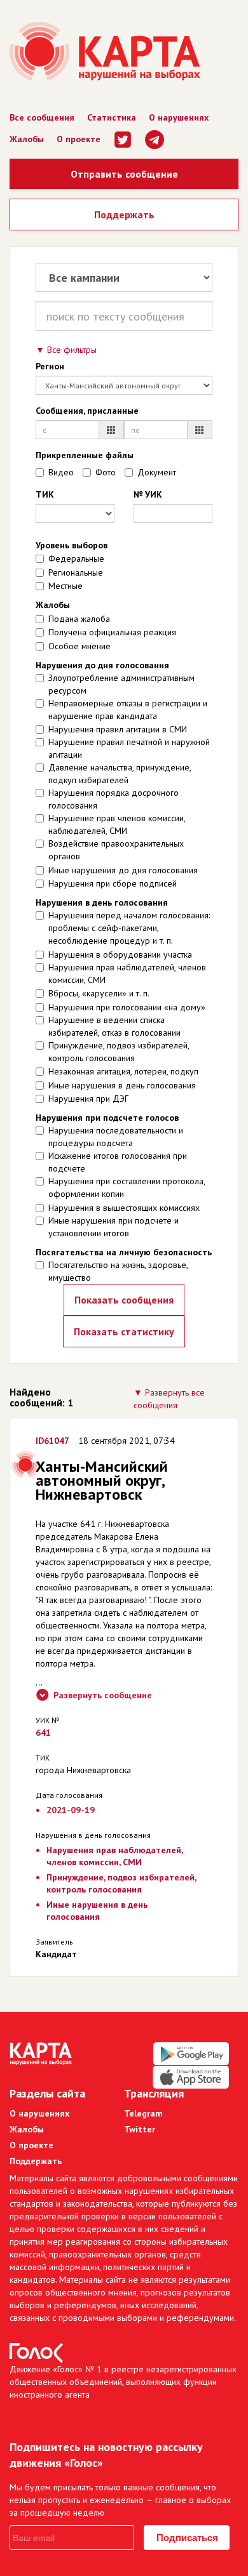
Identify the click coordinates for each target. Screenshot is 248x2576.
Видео (61, 472)
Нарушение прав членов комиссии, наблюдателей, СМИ (117, 824)
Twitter (140, 2129)
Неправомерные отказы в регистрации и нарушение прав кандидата (128, 710)
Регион (50, 366)
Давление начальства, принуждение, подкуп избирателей (120, 774)
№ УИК (148, 494)
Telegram (143, 2113)
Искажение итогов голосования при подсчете (118, 1162)
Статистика (112, 117)
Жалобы (27, 139)
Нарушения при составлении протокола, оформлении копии (127, 1187)
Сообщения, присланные (87, 411)
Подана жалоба (79, 619)
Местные (65, 586)
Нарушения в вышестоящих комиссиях (124, 1208)
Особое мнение (79, 646)
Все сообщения (42, 117)
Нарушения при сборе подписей (113, 883)
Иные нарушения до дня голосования (123, 870)
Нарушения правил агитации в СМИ (118, 729)
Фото (106, 472)
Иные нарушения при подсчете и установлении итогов (114, 1227)
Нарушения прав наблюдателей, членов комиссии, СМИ (127, 974)
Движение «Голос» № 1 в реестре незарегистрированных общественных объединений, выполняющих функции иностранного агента (123, 2382)
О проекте (79, 139)
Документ (157, 472)
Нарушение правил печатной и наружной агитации (129, 748)
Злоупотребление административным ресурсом (121, 684)
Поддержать (124, 215)
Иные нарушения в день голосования (122, 1085)
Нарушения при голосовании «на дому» (127, 1007)
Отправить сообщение (124, 174)
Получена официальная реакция (112, 632)
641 (43, 1733)
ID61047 (52, 1441)
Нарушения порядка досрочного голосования (114, 799)
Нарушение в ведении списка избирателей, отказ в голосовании (114, 1026)
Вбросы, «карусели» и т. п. (99, 993)
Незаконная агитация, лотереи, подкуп (123, 1071)
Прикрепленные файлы (85, 455)
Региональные (76, 572)
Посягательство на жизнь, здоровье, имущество (118, 1271)
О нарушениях (179, 117)
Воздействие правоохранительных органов (116, 850)
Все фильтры (72, 350)
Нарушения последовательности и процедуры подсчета (116, 1137)
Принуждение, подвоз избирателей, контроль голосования (119, 1052)
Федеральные (76, 558)
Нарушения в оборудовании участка (120, 954)
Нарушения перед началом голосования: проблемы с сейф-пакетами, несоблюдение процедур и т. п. (129, 928)
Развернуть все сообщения (169, 1399)
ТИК (45, 494)
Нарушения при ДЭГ (88, 1099)
